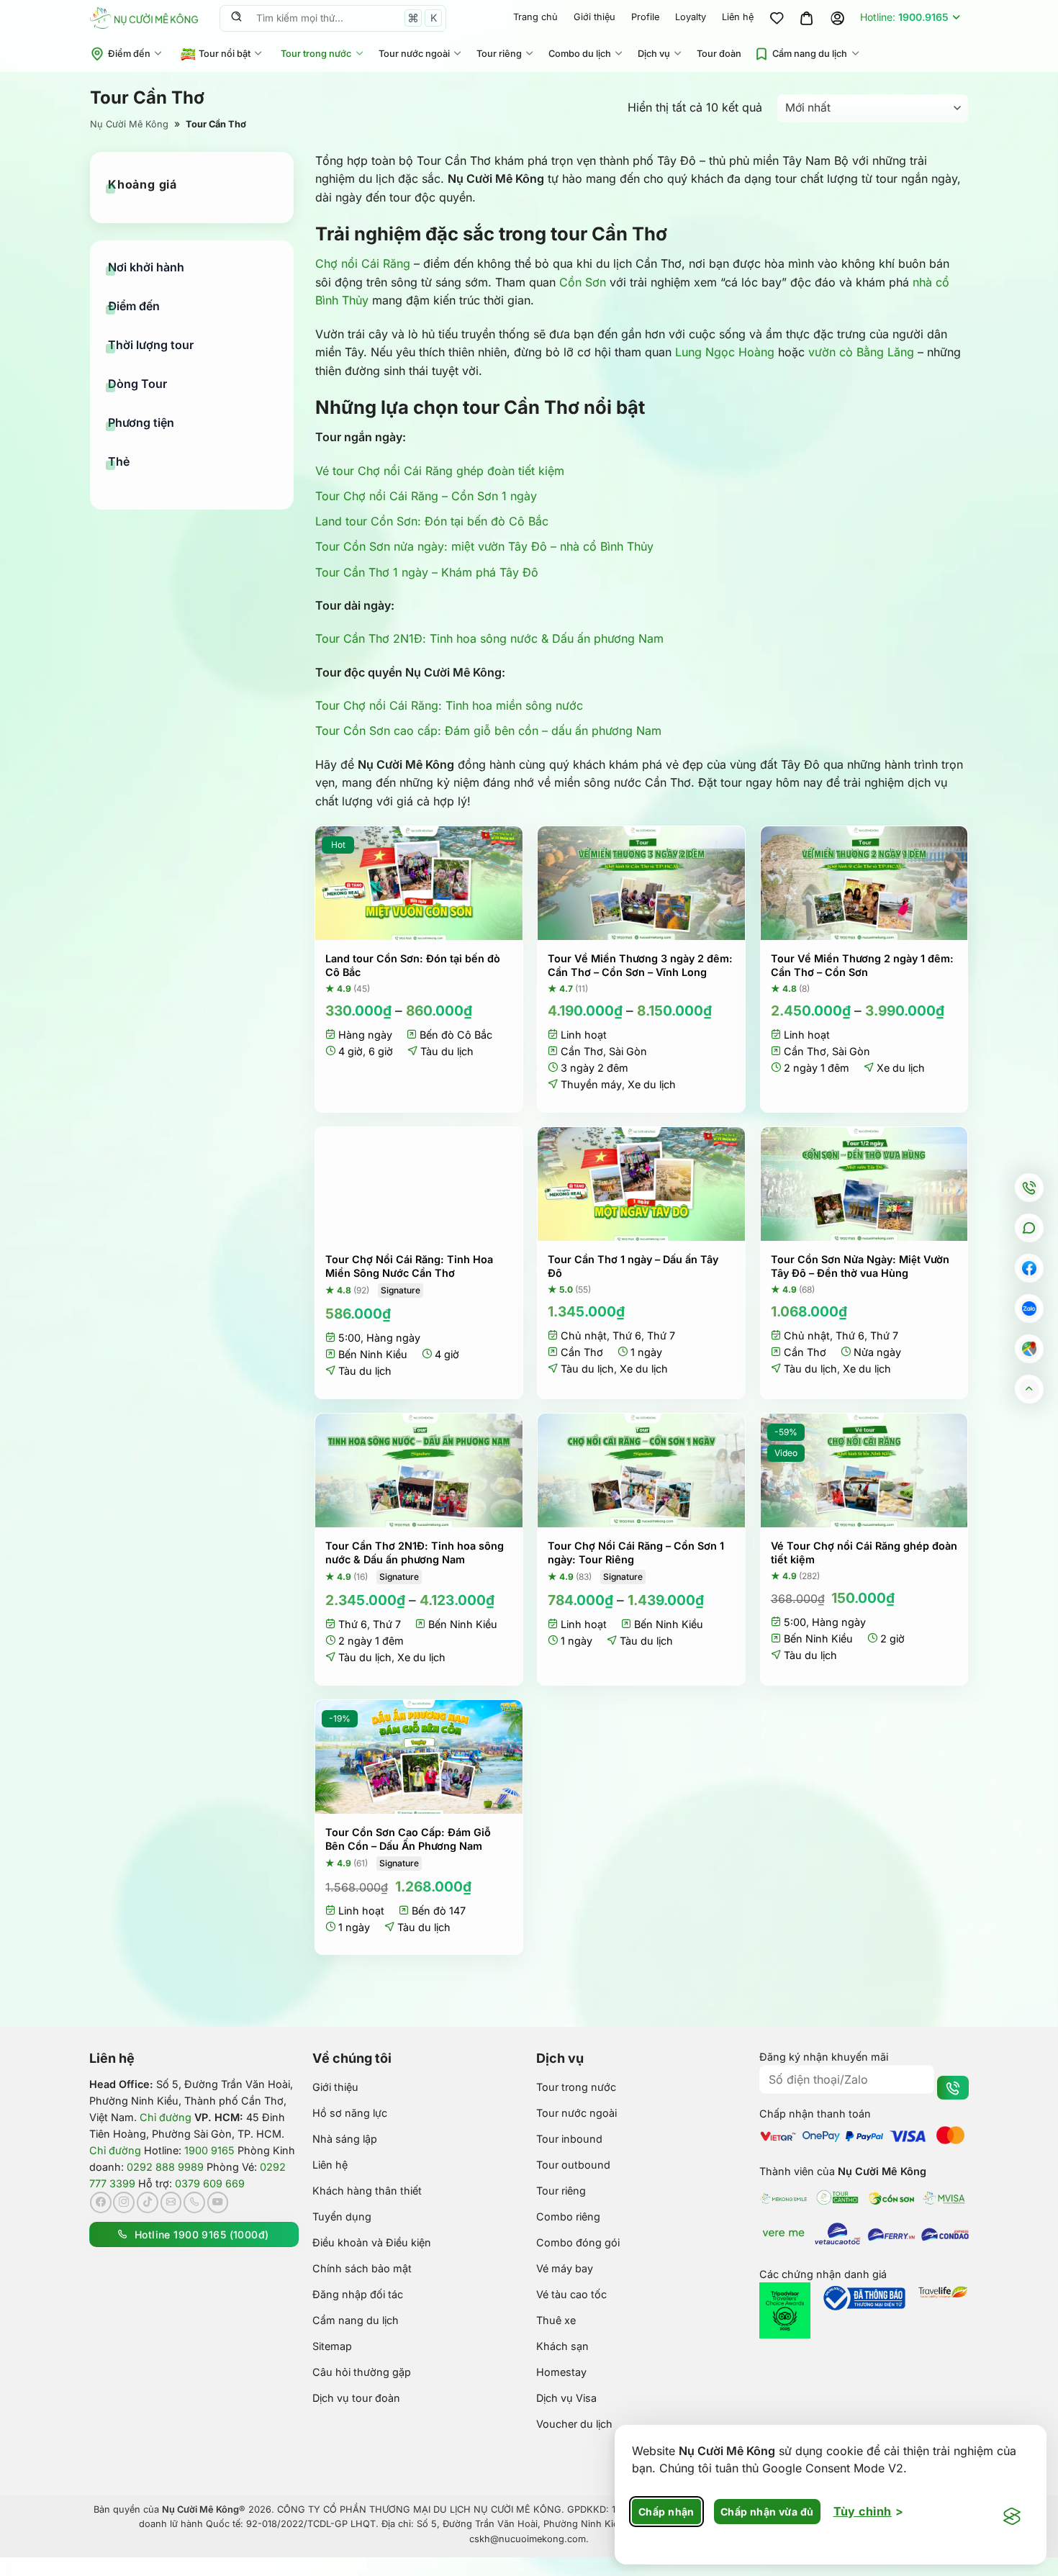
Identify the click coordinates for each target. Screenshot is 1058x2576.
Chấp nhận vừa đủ (767, 2512)
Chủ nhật (584, 1336)
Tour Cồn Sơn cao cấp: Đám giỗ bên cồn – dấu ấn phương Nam (488, 731)
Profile (645, 17)
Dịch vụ (654, 54)
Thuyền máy (591, 1084)
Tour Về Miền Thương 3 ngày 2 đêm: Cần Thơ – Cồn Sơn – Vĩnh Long (640, 965)
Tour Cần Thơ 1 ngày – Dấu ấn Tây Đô (633, 1266)
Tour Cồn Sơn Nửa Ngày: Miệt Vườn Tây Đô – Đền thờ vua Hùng (860, 1266)
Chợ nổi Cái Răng (363, 263)
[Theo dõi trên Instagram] (124, 2202)
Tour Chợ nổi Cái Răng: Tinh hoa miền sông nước (449, 705)
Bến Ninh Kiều (373, 1354)
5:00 (349, 1338)
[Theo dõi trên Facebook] (101, 2202)
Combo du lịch (580, 54)
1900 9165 (209, 2150)
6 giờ (381, 1051)
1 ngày (646, 1352)
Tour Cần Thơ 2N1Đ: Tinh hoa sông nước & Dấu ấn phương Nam (489, 638)
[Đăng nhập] (837, 18)
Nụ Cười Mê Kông (129, 124)
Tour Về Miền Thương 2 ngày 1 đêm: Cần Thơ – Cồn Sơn (862, 965)
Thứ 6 (627, 1336)
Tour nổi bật (225, 54)
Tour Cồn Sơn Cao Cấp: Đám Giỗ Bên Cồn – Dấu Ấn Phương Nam (408, 1839)
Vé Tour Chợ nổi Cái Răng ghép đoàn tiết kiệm (864, 1553)
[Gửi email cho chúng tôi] (171, 2202)
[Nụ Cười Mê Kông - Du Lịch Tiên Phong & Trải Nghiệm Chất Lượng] (144, 18)
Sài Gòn (628, 1051)
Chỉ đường (166, 2117)
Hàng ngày (365, 1035)
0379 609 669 (210, 2183)
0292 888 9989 (165, 2167)
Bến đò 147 (439, 1911)
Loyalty (691, 17)
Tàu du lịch (447, 1051)
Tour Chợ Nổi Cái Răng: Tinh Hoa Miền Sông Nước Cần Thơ (409, 1266)
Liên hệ (738, 17)
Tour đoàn (719, 54)
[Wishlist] (777, 18)
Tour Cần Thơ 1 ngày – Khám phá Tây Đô (427, 572)
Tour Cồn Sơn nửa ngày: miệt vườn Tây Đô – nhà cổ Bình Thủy (484, 546)
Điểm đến (129, 54)
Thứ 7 (661, 1336)
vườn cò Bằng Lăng (861, 352)
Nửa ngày (877, 1352)
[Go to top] (1030, 1389)
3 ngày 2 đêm (594, 1068)
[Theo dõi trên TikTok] (148, 2202)
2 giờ (892, 1639)
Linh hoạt (584, 1035)
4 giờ (351, 1051)
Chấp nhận (666, 2512)
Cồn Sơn (583, 282)
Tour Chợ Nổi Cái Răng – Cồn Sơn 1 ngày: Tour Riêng (636, 1553)
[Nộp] (236, 18)
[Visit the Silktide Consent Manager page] (1012, 2517)
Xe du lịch (652, 1084)
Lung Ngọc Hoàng (725, 352)
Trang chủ (535, 17)
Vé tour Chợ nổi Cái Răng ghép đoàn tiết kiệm (440, 471)
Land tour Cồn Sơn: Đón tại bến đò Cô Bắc (432, 521)
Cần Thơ (582, 1051)
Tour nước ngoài (414, 54)
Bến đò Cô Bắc (456, 1035)
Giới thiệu (594, 17)
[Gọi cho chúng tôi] (194, 2202)
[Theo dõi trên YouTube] (218, 2202)
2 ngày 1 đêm (817, 1068)
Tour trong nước (316, 54)
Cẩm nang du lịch (810, 54)
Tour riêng (499, 54)
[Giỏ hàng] (807, 18)
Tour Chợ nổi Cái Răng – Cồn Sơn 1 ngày (426, 496)
